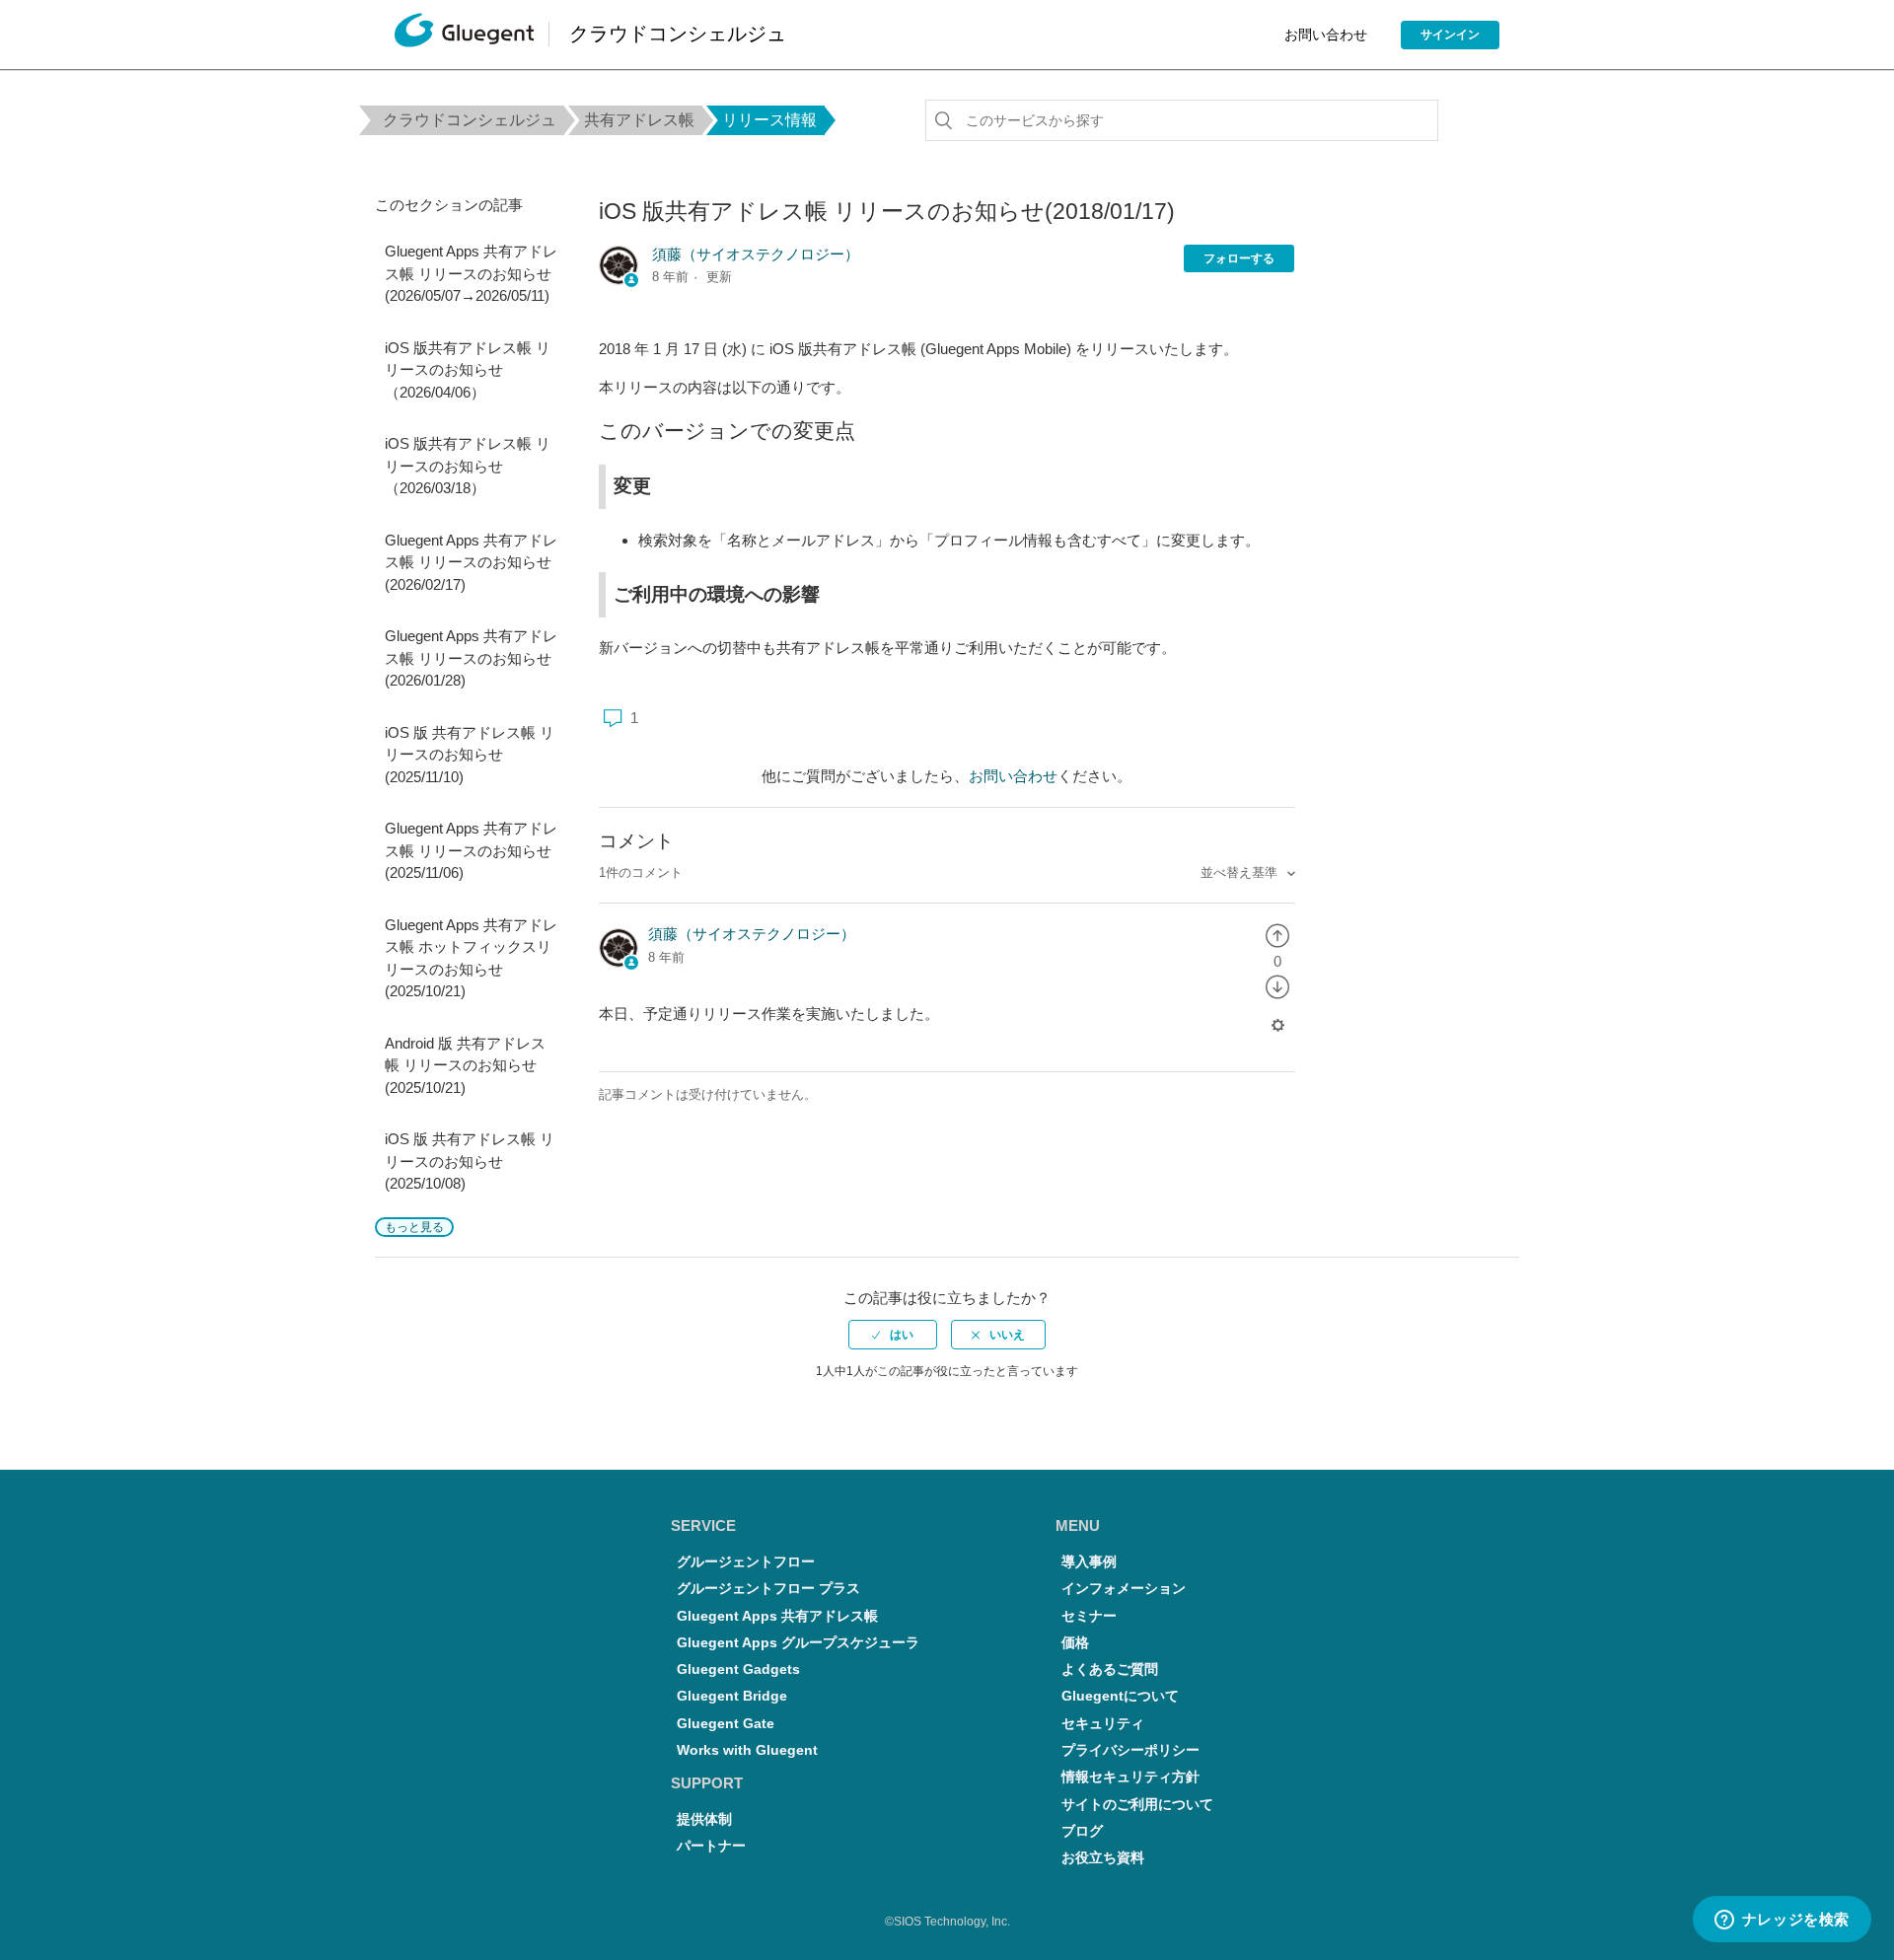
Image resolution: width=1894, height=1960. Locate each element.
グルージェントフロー (746, 1562)
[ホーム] (464, 35)
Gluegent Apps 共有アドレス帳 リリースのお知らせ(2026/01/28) (471, 658)
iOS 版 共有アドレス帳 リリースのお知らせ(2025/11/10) (470, 755)
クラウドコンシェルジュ (470, 120)
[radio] (1277, 934)
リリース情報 (769, 120)
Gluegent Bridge (732, 1696)
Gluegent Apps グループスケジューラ (798, 1643)
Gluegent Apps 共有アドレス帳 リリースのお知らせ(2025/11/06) (471, 850)
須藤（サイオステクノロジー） (756, 254)
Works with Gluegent (747, 1750)
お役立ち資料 (1103, 1858)
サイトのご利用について (1137, 1805)
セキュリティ (1103, 1724)
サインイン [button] (1450, 35)
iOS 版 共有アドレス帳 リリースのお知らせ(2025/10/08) (470, 1161)
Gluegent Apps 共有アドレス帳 (777, 1616)
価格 (1075, 1643)
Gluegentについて (1120, 1696)
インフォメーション (1124, 1589)
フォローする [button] (1239, 258)
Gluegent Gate (726, 1724)
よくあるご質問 (1110, 1670)
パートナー (711, 1846)
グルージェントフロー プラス (768, 1589)
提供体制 (704, 1819)
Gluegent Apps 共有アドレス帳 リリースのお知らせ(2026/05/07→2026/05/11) (471, 273)
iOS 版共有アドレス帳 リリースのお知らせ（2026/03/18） (468, 466)
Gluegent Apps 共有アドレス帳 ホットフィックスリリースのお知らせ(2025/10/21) (471, 958)
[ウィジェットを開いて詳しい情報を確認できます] (1782, 1921)
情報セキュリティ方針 (1130, 1777)
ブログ (1082, 1831)
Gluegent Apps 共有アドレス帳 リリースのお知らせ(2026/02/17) (471, 562)
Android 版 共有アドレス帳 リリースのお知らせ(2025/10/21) (465, 1065)
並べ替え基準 (1241, 872)
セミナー (1089, 1616)
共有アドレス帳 (639, 120)
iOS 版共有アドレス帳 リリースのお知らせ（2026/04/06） (468, 370)
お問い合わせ (1326, 35)
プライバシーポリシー (1130, 1750)
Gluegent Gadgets (738, 1670)
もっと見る (414, 1227)
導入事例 (1089, 1562)
